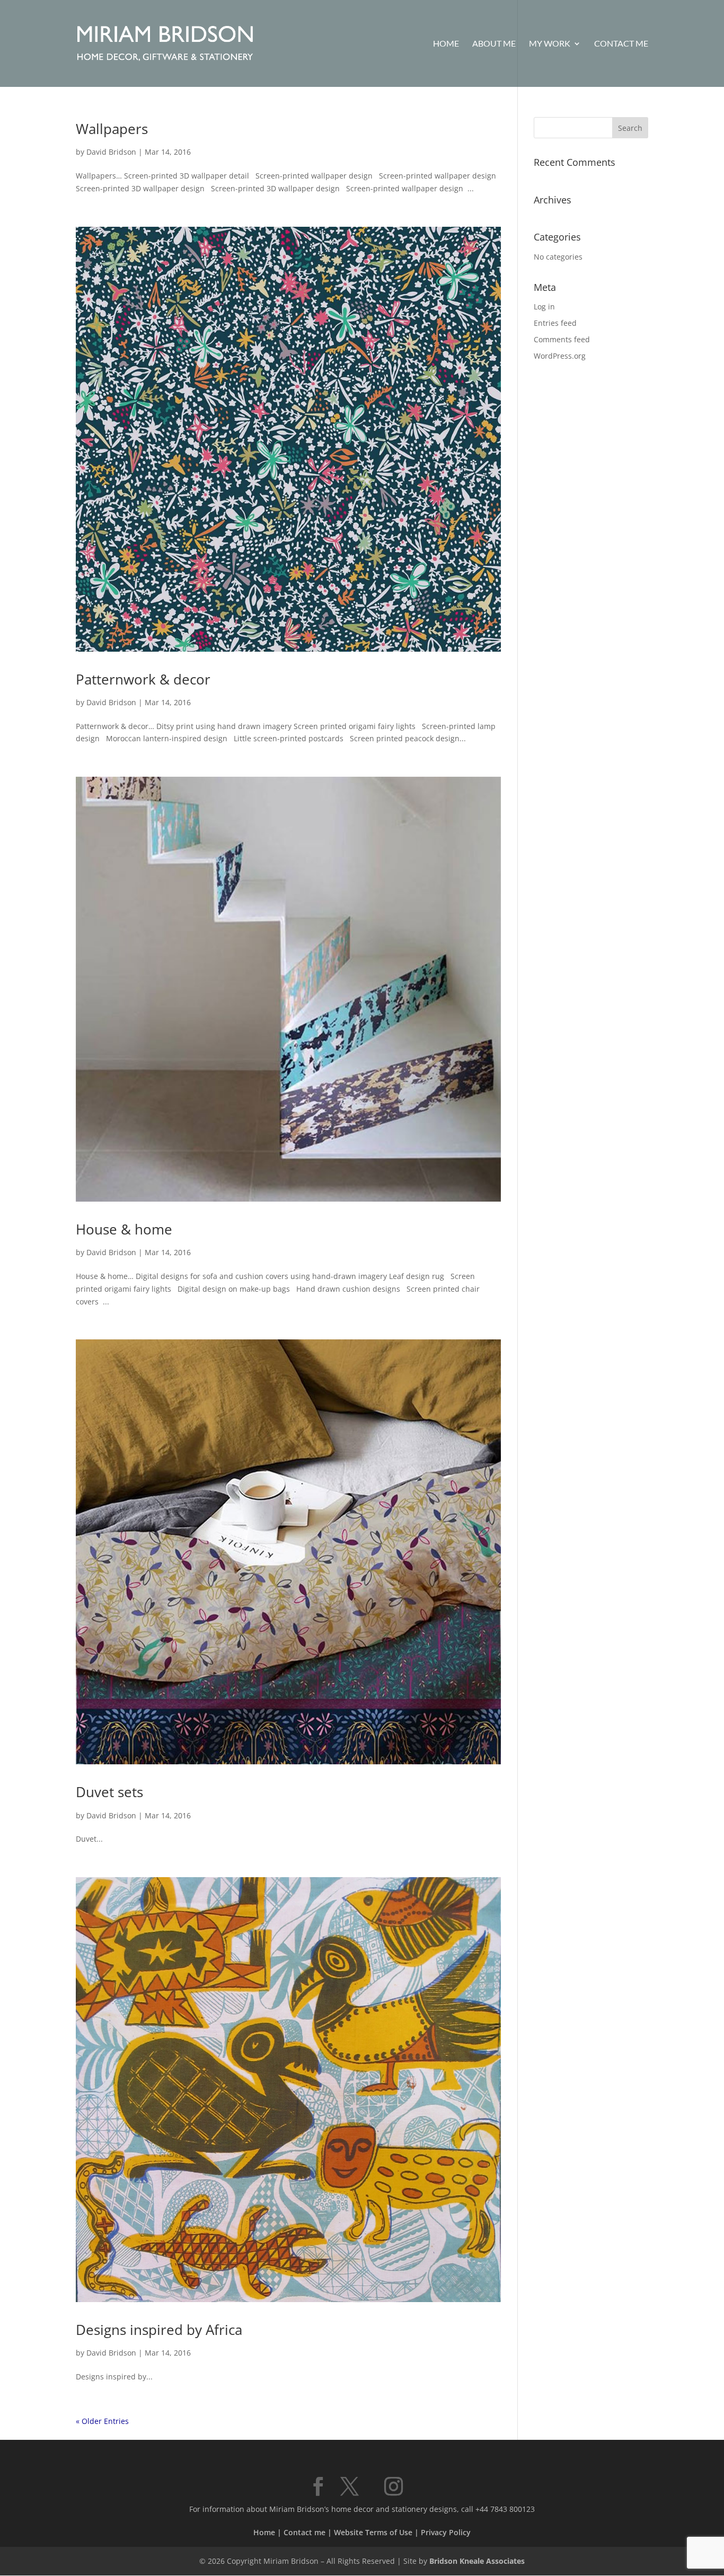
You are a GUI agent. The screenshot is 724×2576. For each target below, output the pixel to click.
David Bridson (111, 152)
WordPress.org (560, 356)
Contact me (621, 44)
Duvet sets (109, 1792)
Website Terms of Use (373, 2532)
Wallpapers (112, 129)
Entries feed (555, 323)
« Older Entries (102, 2421)
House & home (124, 1229)
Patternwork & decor (143, 679)
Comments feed (562, 339)
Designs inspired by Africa (159, 2330)
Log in (544, 307)
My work (550, 44)
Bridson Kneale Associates (477, 2561)
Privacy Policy (446, 2532)
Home (446, 44)
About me (494, 44)
